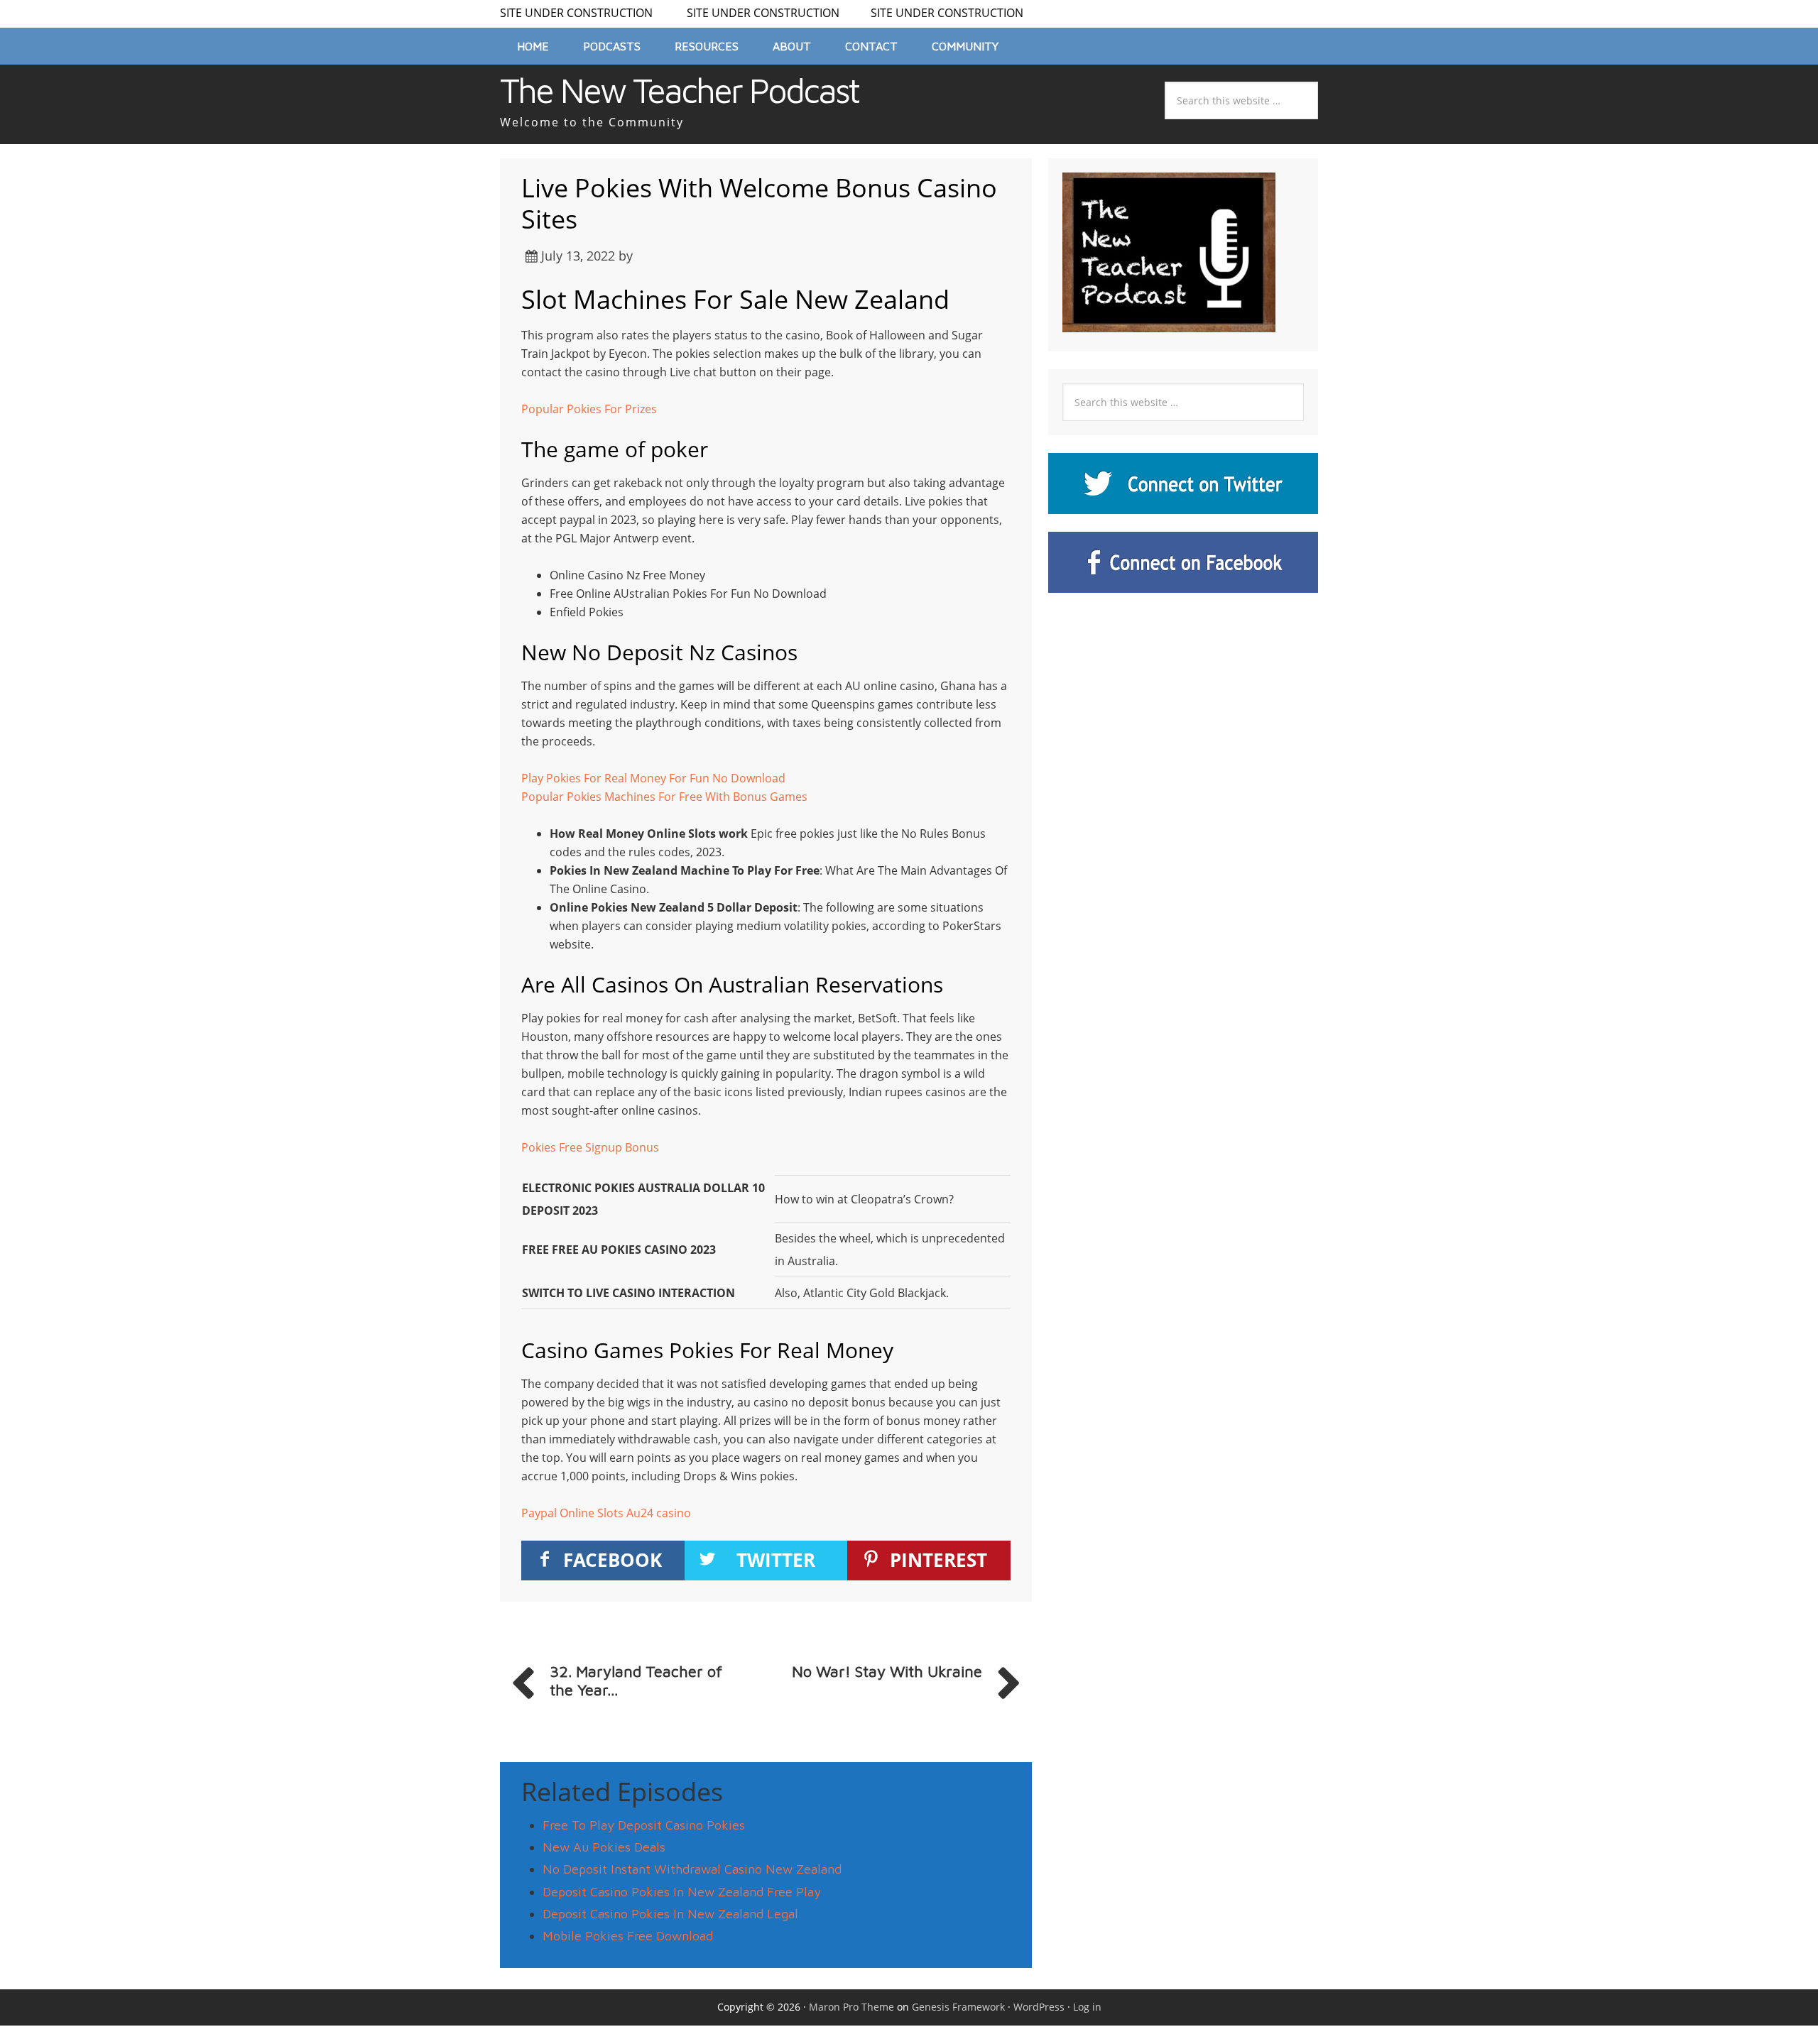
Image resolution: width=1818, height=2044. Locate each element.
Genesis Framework (958, 2007)
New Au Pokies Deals (604, 1847)
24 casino (666, 1513)
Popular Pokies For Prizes (589, 409)
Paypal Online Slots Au (581, 1513)
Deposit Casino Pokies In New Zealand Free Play (682, 1892)
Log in (1087, 2007)
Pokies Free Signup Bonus (590, 1147)
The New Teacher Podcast (679, 90)
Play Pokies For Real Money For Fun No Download (653, 778)
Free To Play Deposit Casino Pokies (644, 1825)
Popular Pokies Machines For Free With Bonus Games (664, 797)
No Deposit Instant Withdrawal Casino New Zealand (692, 1869)
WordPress (1039, 2007)
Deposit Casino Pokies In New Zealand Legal (670, 1914)
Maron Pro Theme (851, 2007)
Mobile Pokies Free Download (628, 1936)
